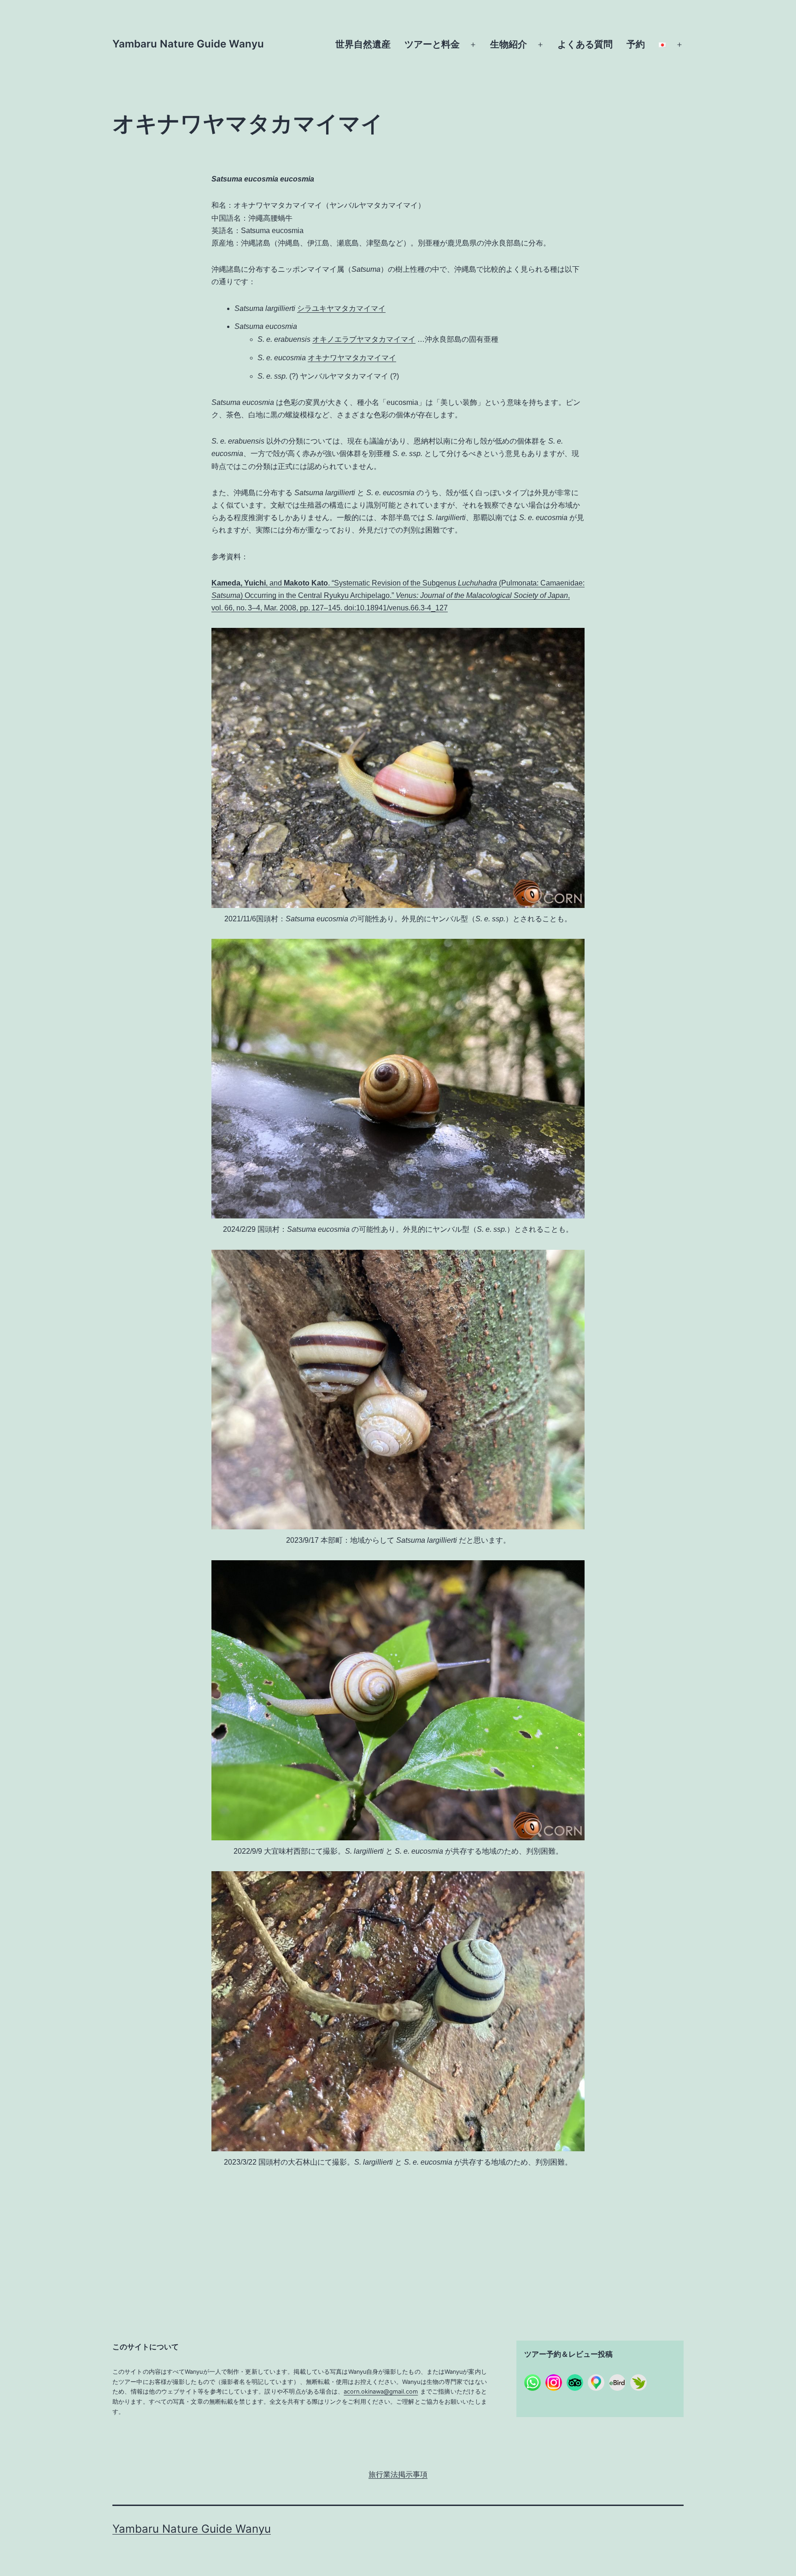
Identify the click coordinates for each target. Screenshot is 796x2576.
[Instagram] (554, 2383)
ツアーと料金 (432, 44)
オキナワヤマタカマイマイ (352, 358)
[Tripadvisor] (575, 2383)
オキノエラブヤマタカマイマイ (364, 339)
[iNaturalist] (638, 2383)
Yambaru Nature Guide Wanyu (188, 44)
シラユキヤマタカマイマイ (341, 308)
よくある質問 (585, 44)
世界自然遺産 (363, 44)
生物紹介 (509, 44)
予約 (636, 44)
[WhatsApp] (533, 2383)
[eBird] (617, 2383)
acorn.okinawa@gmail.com (381, 2392)
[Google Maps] (596, 2383)
